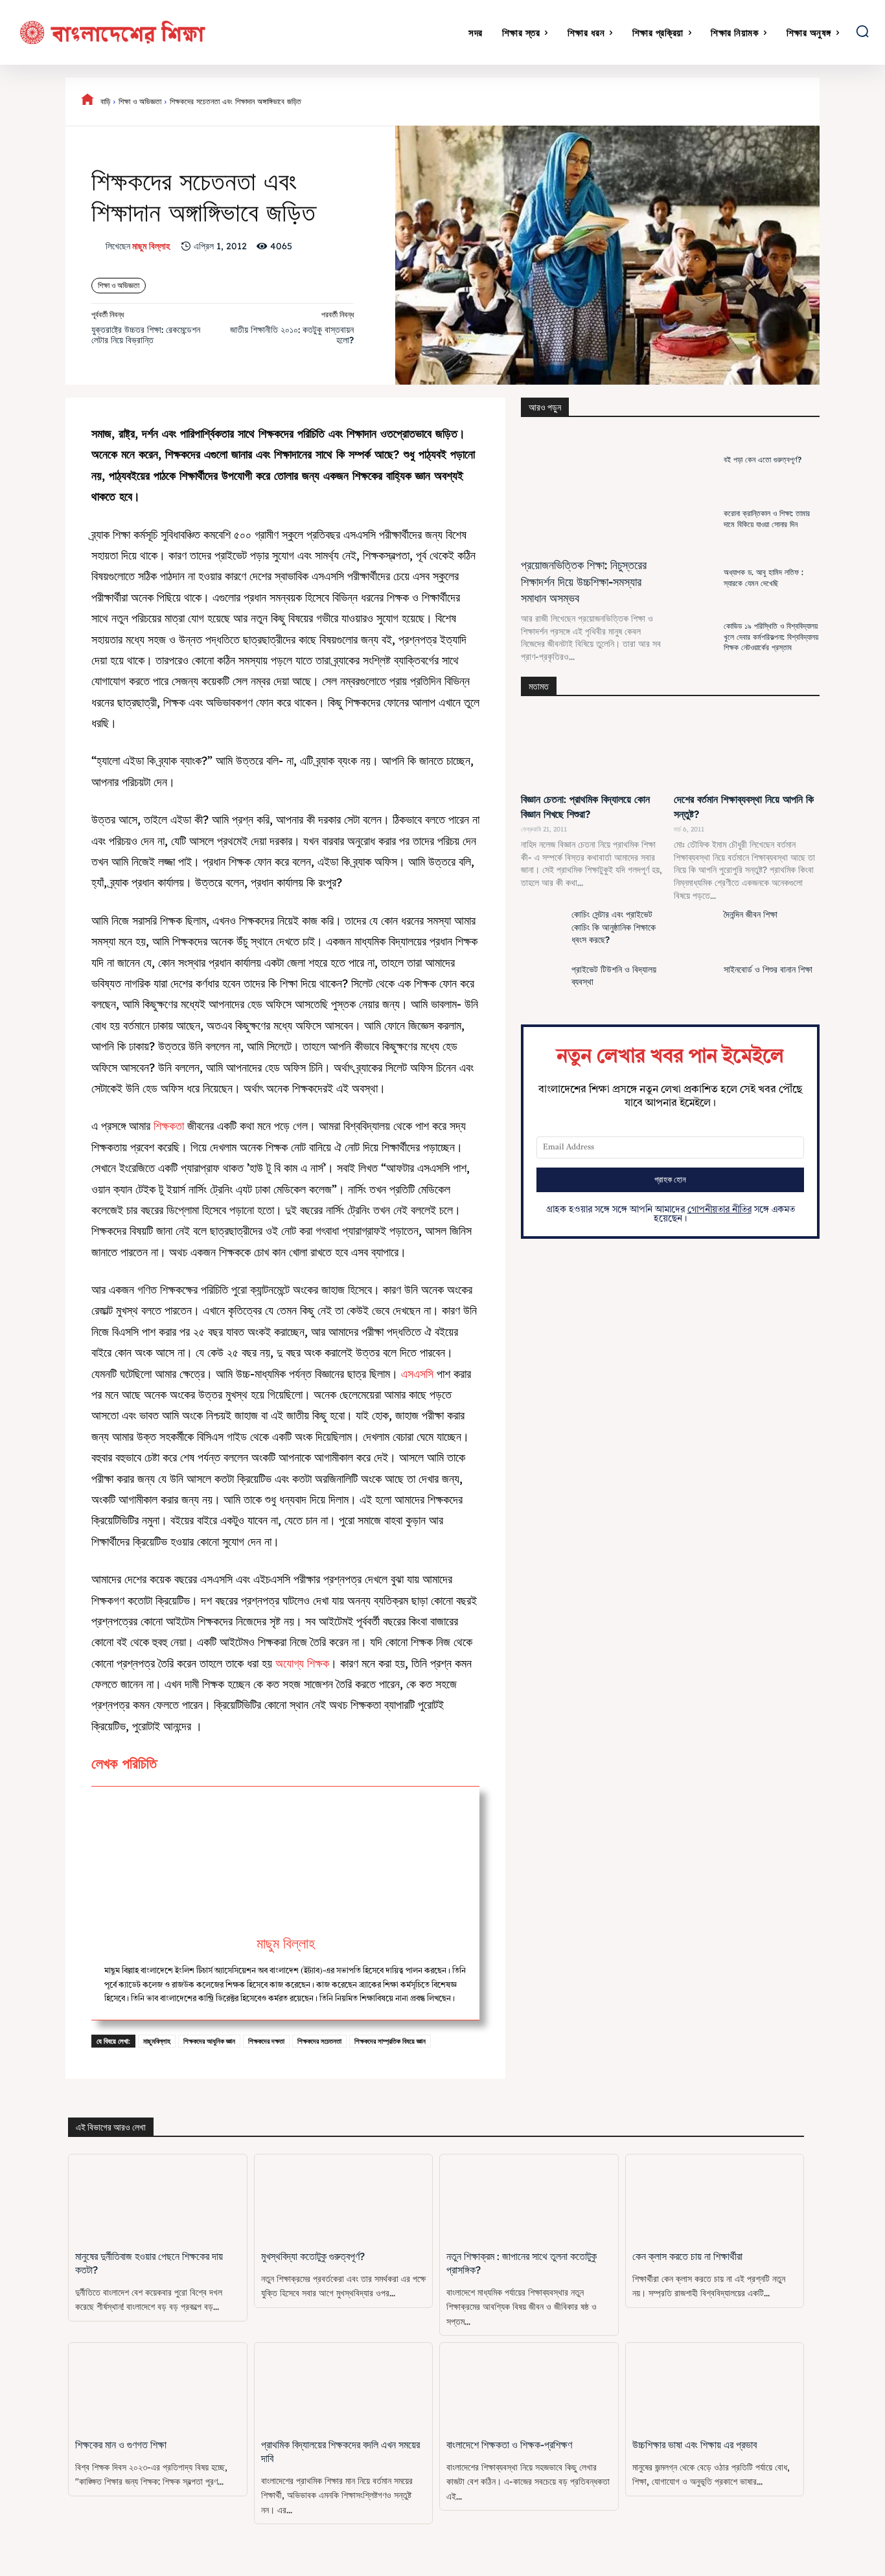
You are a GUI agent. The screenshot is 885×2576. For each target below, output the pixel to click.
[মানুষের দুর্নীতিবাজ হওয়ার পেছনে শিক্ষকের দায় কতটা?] (158, 2199)
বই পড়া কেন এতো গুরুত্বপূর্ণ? (763, 459)
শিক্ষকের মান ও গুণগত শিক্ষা (121, 2445)
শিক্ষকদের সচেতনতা (319, 2041)
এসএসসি (419, 1374)
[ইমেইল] (720, 102)
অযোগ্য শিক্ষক (302, 1663)
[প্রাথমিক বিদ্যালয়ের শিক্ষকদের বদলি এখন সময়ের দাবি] (344, 2387)
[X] (571, 102)
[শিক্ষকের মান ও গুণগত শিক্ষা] (158, 2387)
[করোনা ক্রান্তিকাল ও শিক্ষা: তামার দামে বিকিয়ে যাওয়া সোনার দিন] (696, 519)
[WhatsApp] (631, 102)
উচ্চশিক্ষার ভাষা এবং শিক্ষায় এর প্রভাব (695, 2445)
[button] (862, 31)
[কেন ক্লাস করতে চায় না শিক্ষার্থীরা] (715, 2199)
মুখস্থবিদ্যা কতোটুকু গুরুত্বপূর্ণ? (313, 2256)
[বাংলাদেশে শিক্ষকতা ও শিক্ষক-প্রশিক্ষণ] (529, 2387)
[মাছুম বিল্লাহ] (98, 246)
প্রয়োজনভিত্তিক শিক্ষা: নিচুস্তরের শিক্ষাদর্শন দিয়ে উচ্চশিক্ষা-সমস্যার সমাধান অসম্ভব (584, 581)
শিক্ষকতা (170, 1126)
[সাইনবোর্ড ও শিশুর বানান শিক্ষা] (696, 988)
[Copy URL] (810, 102)
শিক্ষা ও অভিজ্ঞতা (140, 101)
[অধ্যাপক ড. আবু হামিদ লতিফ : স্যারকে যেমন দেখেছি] (696, 578)
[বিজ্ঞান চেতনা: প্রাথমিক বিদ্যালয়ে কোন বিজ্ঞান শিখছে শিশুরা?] (594, 750)
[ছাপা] (750, 102)
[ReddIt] (691, 102)
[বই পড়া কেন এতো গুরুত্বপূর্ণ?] (696, 460)
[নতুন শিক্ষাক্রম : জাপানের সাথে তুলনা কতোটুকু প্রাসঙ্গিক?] (529, 2199)
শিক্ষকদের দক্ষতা (266, 2041)
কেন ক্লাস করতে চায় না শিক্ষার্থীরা (687, 2256)
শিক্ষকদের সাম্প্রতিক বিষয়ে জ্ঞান (390, 2041)
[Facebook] (542, 102)
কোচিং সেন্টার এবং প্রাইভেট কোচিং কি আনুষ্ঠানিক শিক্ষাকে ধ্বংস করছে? (614, 927)
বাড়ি (105, 101)
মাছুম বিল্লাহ (151, 246)
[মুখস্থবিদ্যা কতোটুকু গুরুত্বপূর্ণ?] (344, 2199)
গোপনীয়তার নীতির (719, 1210)
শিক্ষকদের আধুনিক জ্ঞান (209, 2041)
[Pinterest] (601, 102)
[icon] (87, 102)
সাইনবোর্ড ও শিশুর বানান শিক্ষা (768, 969)
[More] (840, 102)
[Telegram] (780, 102)
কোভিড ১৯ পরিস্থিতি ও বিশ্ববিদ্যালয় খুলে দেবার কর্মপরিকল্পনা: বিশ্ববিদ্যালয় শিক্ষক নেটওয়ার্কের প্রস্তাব (771, 637)
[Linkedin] (661, 102)
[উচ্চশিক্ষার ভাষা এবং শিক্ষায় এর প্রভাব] (715, 2387)
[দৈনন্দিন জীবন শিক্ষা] (696, 932)
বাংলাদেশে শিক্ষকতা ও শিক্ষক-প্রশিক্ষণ (509, 2445)
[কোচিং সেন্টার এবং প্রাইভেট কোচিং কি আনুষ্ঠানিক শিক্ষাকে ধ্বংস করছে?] (543, 932)
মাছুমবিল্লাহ (157, 2041)
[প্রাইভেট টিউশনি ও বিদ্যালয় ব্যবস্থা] (543, 988)
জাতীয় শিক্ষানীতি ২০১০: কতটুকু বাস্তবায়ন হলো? (292, 335)
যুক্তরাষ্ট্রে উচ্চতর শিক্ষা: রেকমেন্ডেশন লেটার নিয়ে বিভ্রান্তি (146, 335)
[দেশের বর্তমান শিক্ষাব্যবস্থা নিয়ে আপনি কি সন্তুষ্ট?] (747, 750)
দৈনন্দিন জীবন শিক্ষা (751, 914)
